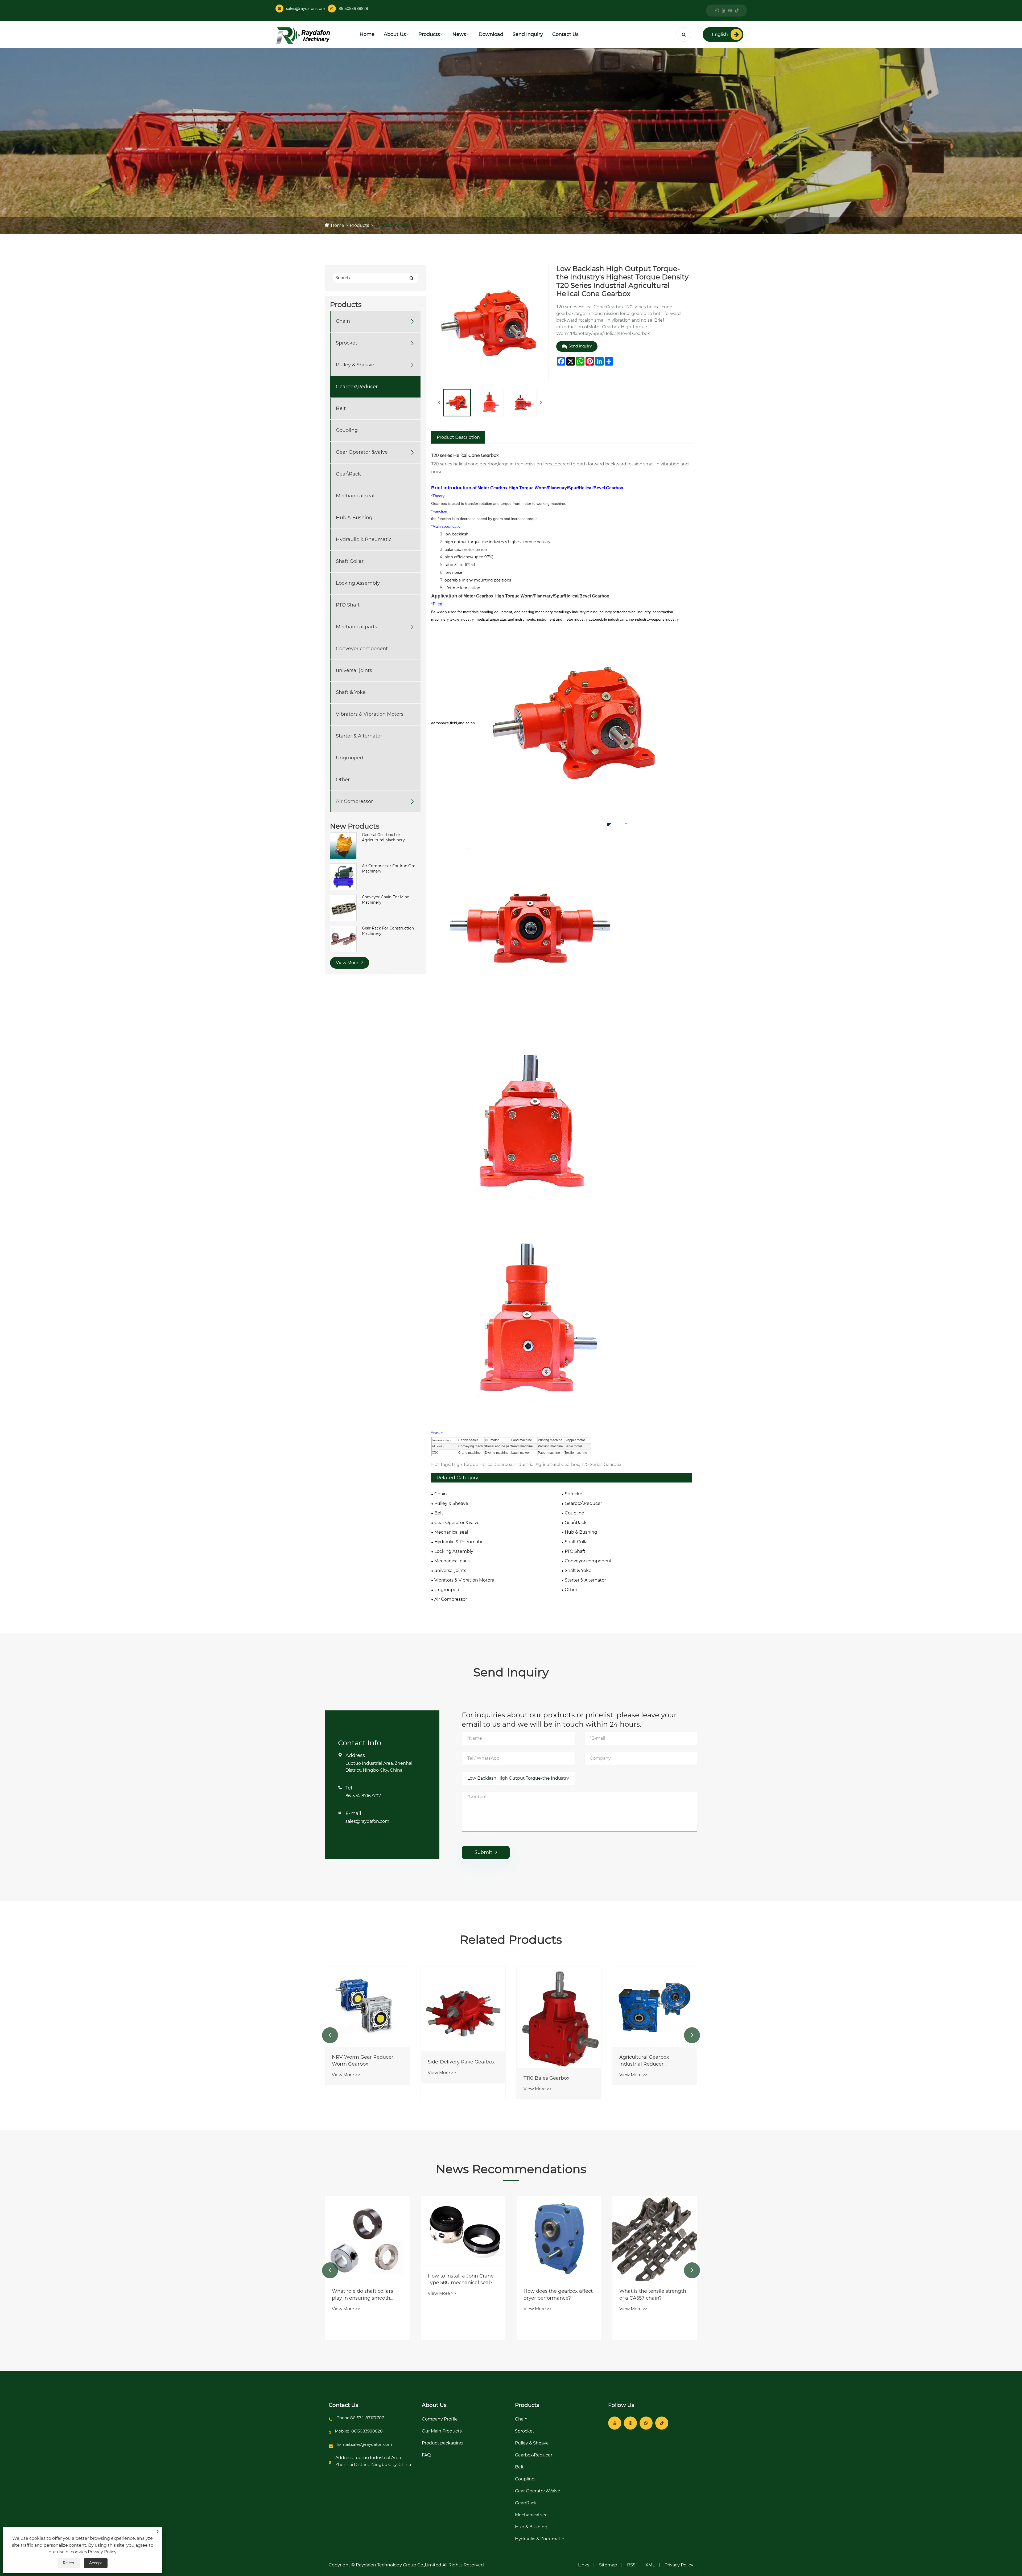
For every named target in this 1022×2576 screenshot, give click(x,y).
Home (367, 34)
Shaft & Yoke (351, 693)
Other (343, 780)
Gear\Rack (348, 474)
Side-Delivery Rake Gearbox (557, 2062)
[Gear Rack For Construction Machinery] (343, 939)
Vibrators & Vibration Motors (370, 714)
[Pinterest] (730, 11)
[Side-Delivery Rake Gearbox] (559, 2009)
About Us (395, 34)
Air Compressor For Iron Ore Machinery (389, 869)
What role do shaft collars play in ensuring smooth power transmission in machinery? (458, 2295)
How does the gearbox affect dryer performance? (654, 2294)
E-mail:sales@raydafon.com (365, 2444)
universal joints (354, 671)
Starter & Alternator (359, 736)
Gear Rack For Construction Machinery (388, 931)
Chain (343, 321)
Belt (341, 409)
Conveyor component (362, 649)
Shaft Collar (350, 562)
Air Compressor (354, 802)
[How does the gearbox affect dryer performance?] (655, 2238)
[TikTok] (737, 11)
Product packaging (442, 2443)
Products (429, 34)
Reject (69, 2563)
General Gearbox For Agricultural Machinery (383, 837)
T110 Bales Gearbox (642, 2078)
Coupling (347, 431)
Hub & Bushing (354, 518)
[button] (330, 2035)
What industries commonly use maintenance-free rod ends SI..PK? (365, 2316)
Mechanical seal (355, 496)
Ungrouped (350, 758)
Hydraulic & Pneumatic (364, 540)
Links (584, 2565)
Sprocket (347, 343)
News (459, 34)
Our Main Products (442, 2431)
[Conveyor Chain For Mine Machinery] (343, 908)
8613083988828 (353, 9)
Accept (96, 2563)
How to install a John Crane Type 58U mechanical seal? (557, 2279)
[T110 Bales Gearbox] (655, 2017)
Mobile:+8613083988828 (359, 2431)
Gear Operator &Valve (362, 452)
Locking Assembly (358, 583)
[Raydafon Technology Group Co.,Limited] (303, 35)
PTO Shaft (348, 605)
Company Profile (440, 2419)
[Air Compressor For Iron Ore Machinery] (343, 877)
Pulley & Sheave (355, 365)
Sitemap (608, 2565)
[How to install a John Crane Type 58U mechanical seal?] (559, 2231)
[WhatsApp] (717, 11)
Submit (486, 1852)
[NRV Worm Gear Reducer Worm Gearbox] (463, 2007)
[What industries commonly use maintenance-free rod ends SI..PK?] (367, 2249)
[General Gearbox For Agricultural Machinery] (343, 845)
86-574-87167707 (363, 1796)
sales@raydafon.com (306, 9)
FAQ (426, 2455)
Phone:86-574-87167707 (360, 2418)
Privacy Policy (679, 2565)
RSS (631, 2565)
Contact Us (565, 34)
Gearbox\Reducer (393, 225)
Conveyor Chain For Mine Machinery (386, 900)
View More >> (346, 2079)
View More (348, 963)
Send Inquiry (528, 34)
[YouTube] (724, 11)
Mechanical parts (357, 627)
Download (491, 34)
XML (650, 2565)
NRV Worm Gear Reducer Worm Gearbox (458, 2060)
